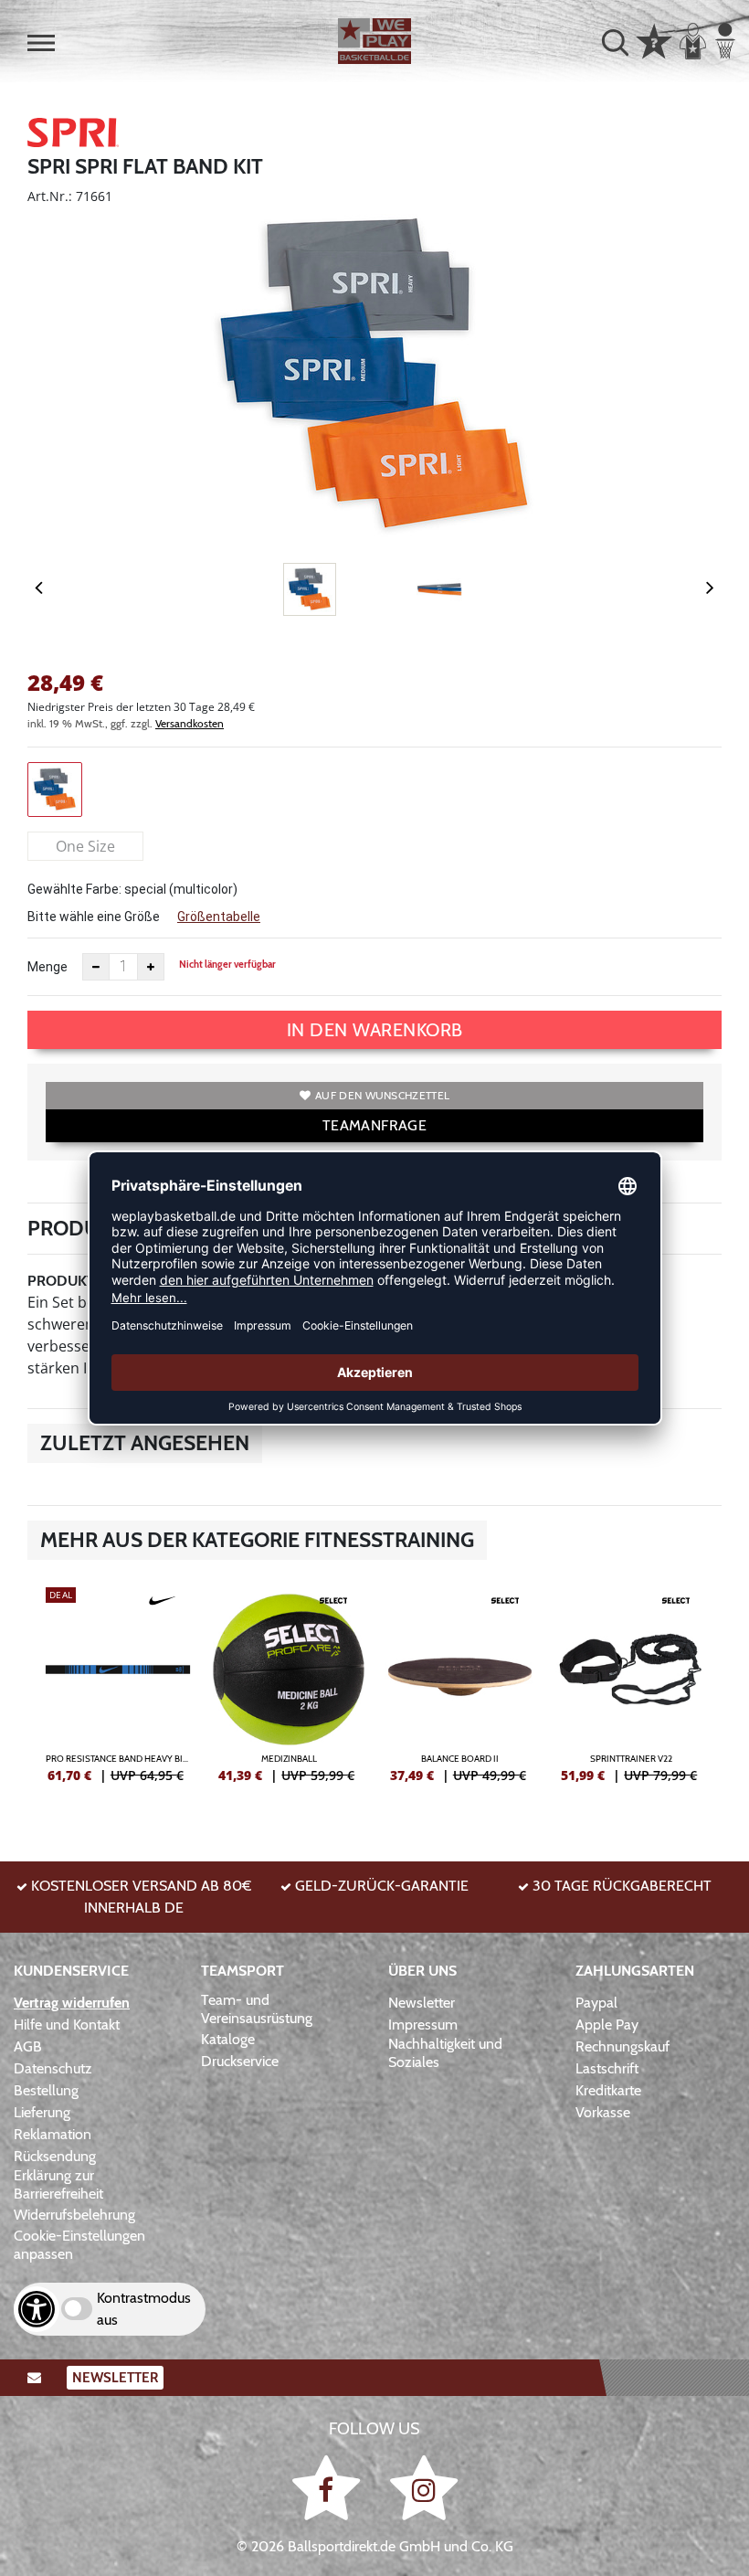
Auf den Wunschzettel (382, 1095)
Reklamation (53, 2134)
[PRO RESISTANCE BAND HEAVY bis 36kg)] (118, 1692)
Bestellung (46, 2090)
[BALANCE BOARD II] (460, 1692)
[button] (41, 43)
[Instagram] (424, 2487)
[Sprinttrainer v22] (632, 1692)
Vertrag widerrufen (72, 2003)
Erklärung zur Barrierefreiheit (58, 2184)
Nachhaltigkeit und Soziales (445, 2053)
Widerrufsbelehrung (74, 2215)
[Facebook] (329, 2487)
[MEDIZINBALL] (290, 1692)
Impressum (423, 2025)
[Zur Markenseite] (73, 135)
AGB (28, 2046)
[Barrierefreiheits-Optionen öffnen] (37, 2309)
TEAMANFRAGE (374, 1125)
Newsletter (422, 2003)
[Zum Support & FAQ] (654, 39)
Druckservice (240, 2061)
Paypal (596, 2003)
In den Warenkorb (375, 1030)
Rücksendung (55, 2156)
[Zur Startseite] (374, 41)
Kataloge (228, 2039)
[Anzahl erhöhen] (151, 967)
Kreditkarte (608, 2090)
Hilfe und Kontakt (67, 2025)
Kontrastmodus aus (144, 2309)
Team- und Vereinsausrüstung (257, 2009)
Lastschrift (607, 2068)
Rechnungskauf (622, 2046)
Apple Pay (607, 2025)
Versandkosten (190, 723)
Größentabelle (219, 917)
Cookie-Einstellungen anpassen (79, 2245)
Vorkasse (603, 2112)
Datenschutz (53, 2068)
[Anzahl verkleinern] (96, 967)
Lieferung (42, 2112)
